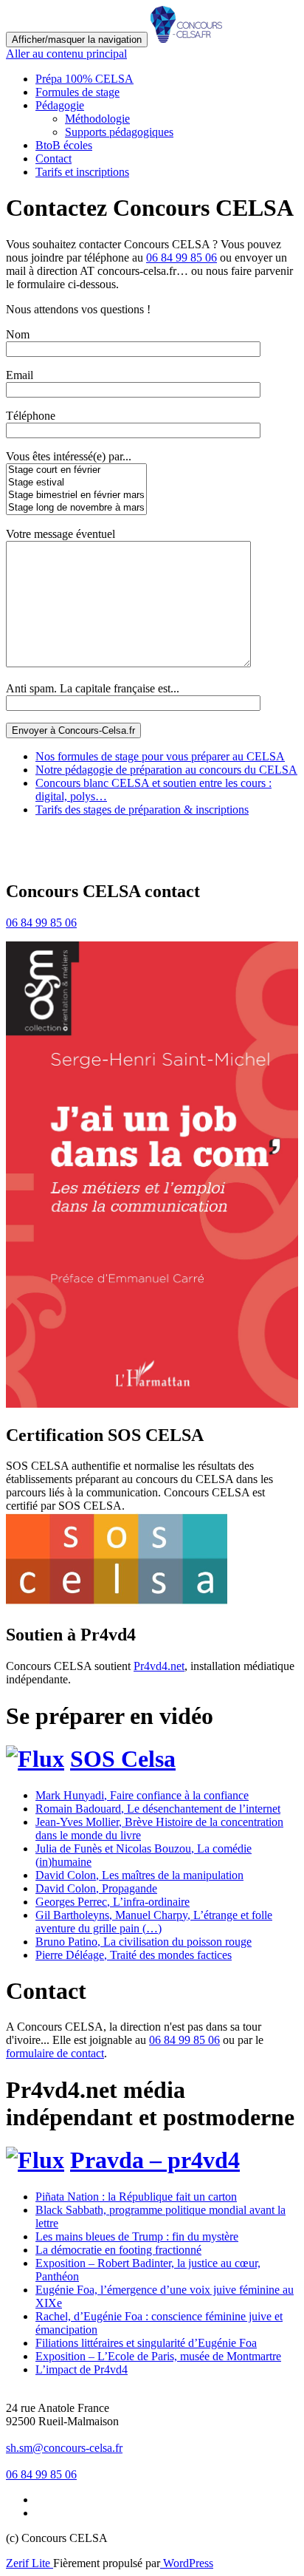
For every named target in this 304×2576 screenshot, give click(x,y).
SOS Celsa (123, 1759)
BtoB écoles (64, 145)
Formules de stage (77, 92)
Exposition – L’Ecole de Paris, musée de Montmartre (158, 2356)
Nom (18, 334)
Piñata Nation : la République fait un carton (136, 2197)
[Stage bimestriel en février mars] (76, 495)
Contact (53, 159)
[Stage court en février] (76, 470)
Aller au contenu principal (66, 54)
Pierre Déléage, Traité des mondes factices (134, 1955)
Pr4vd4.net (159, 1666)
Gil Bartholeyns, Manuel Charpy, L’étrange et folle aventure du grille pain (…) (154, 1922)
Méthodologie (97, 119)
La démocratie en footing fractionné (118, 2250)
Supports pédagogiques (119, 132)
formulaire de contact (55, 2053)
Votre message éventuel (61, 534)
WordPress (187, 2563)
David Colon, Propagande (96, 1888)
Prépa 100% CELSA (84, 79)
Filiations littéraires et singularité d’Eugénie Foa (146, 2343)
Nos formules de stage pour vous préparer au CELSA (160, 756)
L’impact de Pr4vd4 (82, 2369)
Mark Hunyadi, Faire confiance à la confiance (142, 1795)
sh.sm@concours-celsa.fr (64, 2448)
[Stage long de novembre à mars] (76, 508)
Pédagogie (60, 105)
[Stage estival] (76, 483)
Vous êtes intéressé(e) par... (69, 456)
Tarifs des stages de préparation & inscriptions (142, 810)
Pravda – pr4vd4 (155, 2160)
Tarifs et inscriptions (82, 172)
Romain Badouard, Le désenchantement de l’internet (158, 1809)
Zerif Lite (30, 2563)
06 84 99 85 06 (182, 258)
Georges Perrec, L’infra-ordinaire (113, 1902)
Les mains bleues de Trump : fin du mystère (137, 2236)
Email (20, 375)
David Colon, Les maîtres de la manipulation (139, 1875)
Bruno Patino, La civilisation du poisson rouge (144, 1942)
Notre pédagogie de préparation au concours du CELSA (166, 770)
